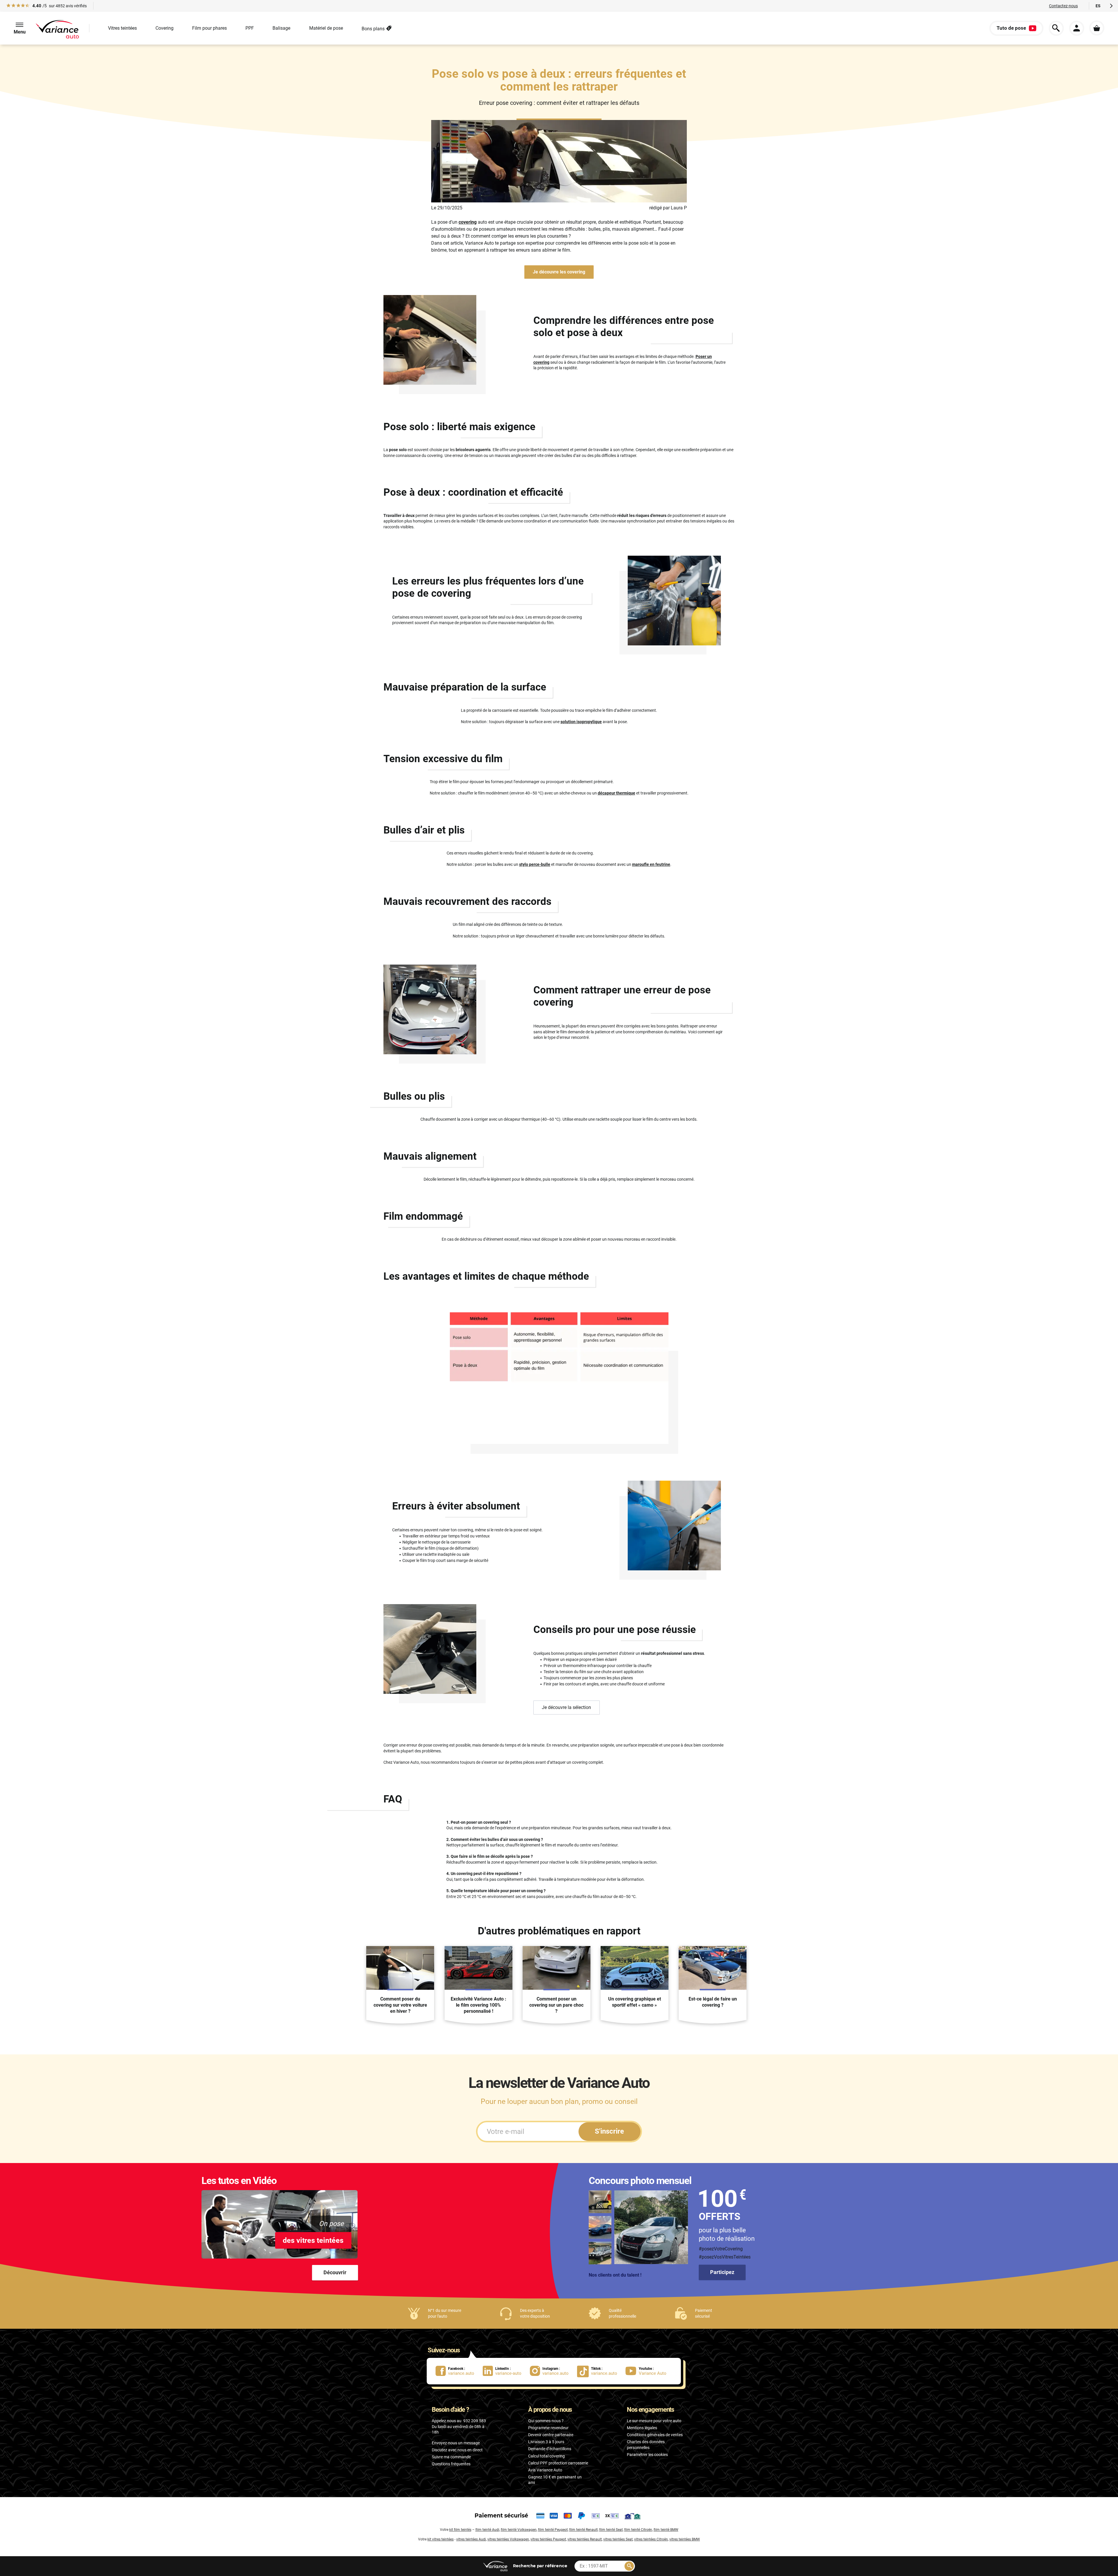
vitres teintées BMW (685, 2539)
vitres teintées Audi (471, 2539)
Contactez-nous (1063, 6)
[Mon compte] (1077, 28)
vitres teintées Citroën (651, 2539)
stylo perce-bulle (535, 864)
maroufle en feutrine (651, 864)
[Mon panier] (1097, 28)
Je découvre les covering (559, 272)
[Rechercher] (629, 2566)
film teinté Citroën (638, 2530)
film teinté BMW (666, 2530)
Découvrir (335, 2272)
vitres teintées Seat (618, 2539)
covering (468, 222)
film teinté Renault (583, 2530)
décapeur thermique (617, 793)
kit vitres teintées (441, 2539)
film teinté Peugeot (553, 2530)
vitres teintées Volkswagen (508, 2539)
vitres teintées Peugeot (548, 2539)
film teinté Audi (487, 2530)
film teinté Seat (611, 2530)
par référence (540, 2566)
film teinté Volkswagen (519, 2530)
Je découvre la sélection (566, 1707)
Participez (722, 2272)
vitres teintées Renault (585, 2539)
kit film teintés (460, 2530)
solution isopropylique (581, 722)
